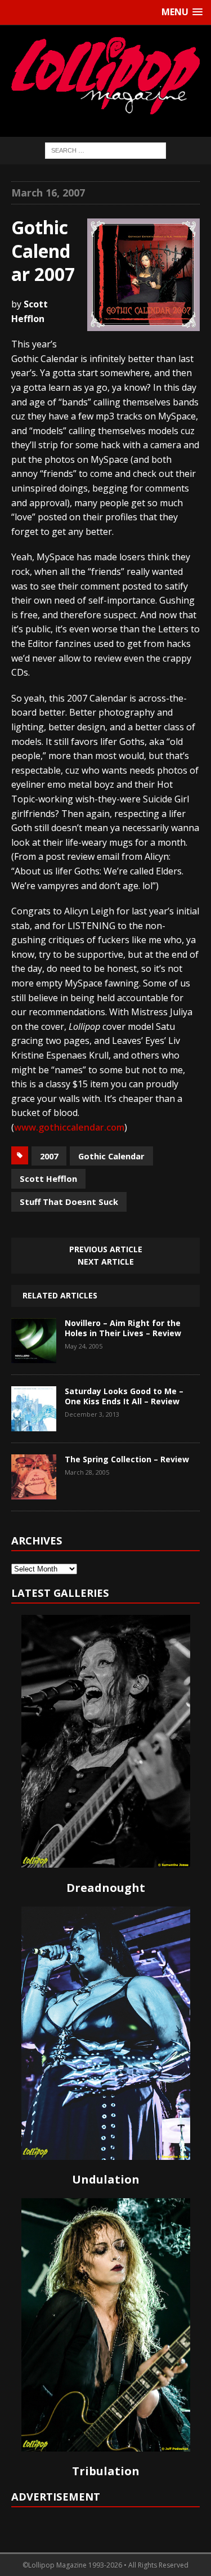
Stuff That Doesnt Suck (69, 1202)
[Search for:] (105, 150)
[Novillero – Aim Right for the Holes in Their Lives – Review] (34, 1355)
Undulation (106, 2179)
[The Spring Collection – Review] (34, 1491)
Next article (106, 1262)
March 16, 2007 (48, 193)
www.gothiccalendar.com (69, 1127)
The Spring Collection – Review (127, 1459)
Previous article (106, 1249)
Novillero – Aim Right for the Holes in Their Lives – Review (123, 1328)
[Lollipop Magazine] (105, 75)
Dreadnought (106, 1888)
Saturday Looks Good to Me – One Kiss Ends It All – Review (124, 1396)
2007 (49, 1156)
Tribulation (106, 2471)
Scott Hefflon (48, 1178)
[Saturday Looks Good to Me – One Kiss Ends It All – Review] (34, 1423)
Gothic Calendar (111, 1156)
